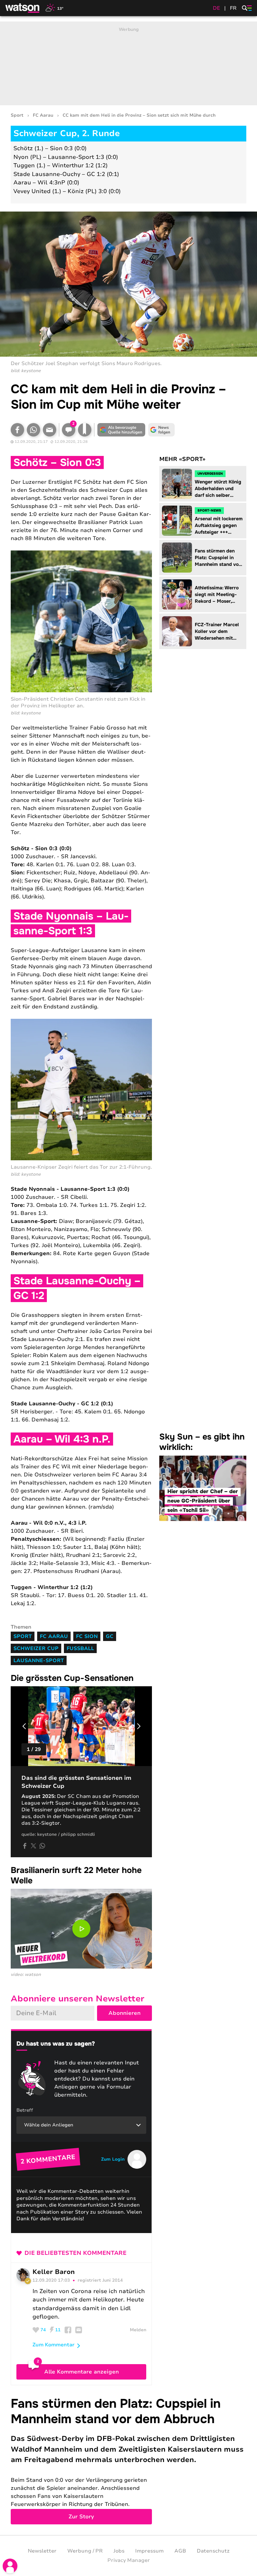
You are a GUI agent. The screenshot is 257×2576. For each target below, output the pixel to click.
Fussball (80, 1648)
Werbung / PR (85, 2551)
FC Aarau (43, 115)
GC (110, 1636)
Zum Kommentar (54, 2345)
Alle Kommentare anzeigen (81, 2372)
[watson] (23, 8)
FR (233, 8)
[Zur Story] (128, 2460)
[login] (10, 2566)
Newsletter (42, 2551)
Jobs (119, 2551)
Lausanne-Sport (39, 1660)
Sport (17, 115)
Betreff (25, 2110)
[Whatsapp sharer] (42, 1846)
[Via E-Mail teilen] (50, 430)
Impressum (149, 2551)
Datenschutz (213, 2551)
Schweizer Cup (36, 1648)
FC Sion (87, 1636)
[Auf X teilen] (33, 1846)
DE (217, 8)
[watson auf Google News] (161, 430)
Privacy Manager (129, 2560)
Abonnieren (124, 2013)
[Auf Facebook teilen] (17, 430)
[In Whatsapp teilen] (33, 430)
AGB (180, 2551)
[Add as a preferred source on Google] (121, 430)
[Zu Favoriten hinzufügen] (85, 430)
